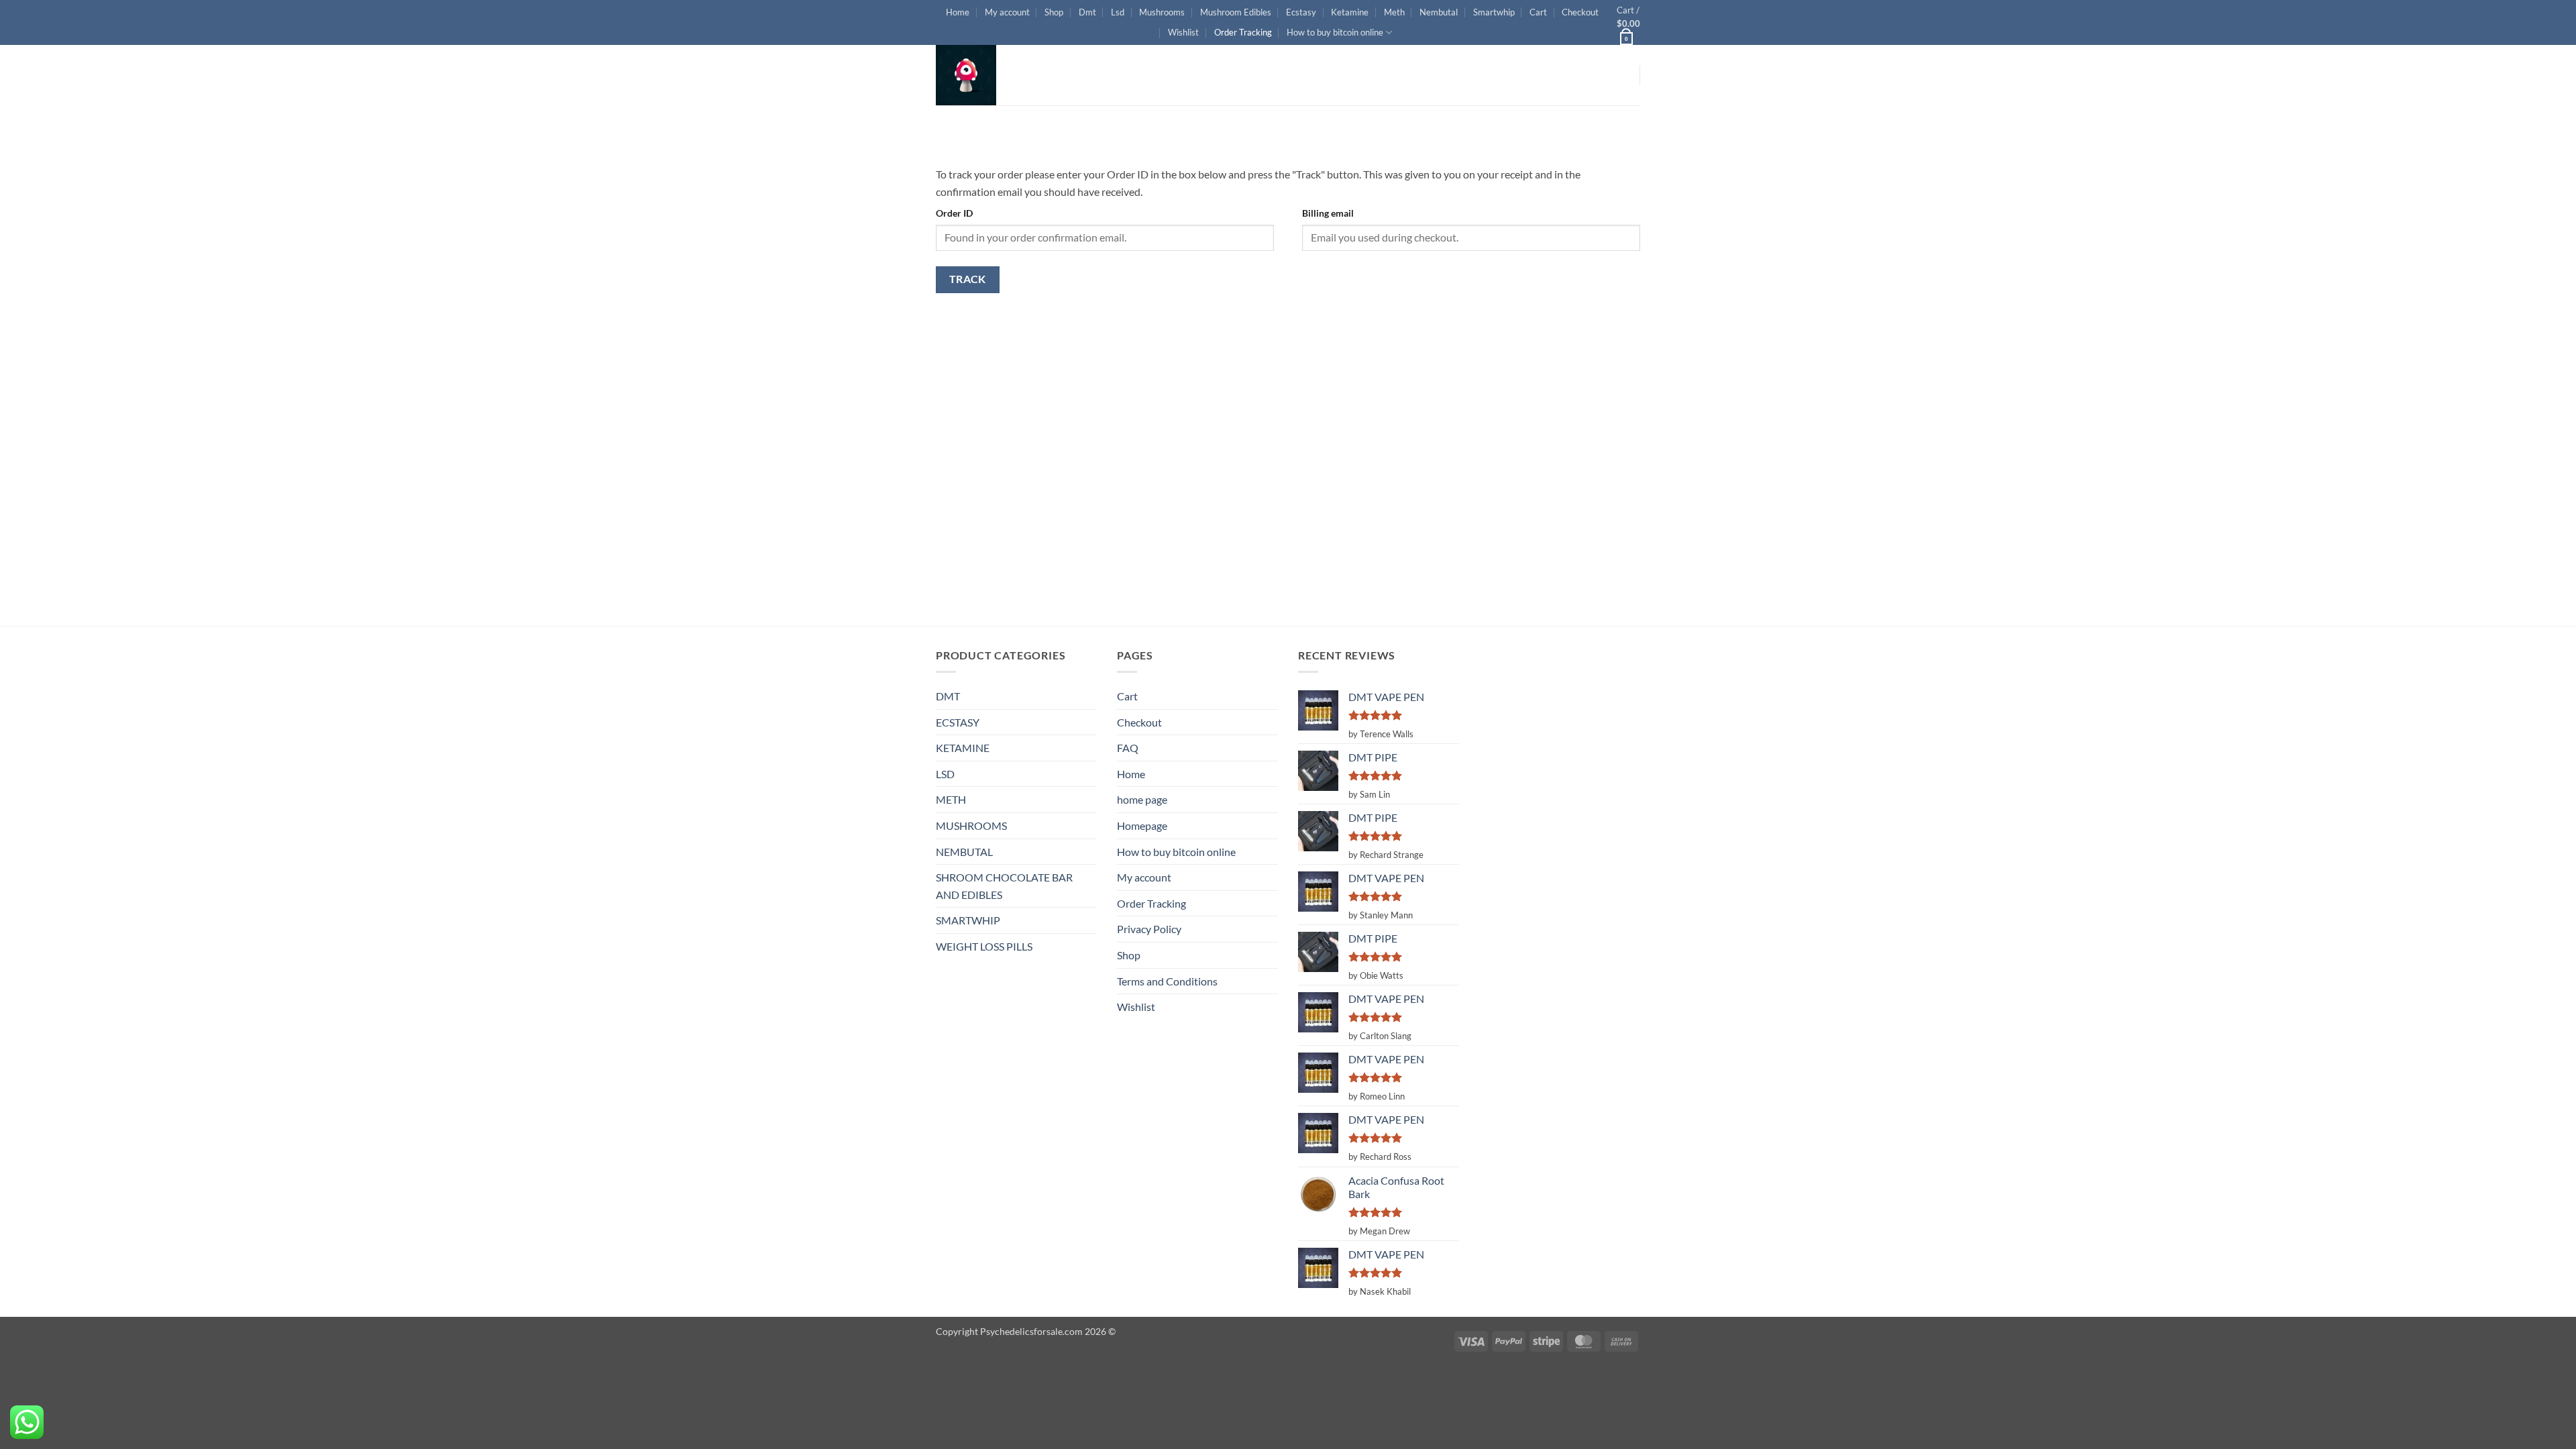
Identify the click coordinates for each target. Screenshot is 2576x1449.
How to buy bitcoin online (1335, 32)
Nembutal (1439, 12)
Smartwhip (1494, 12)
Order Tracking (1243, 32)
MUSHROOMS (971, 825)
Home (958, 12)
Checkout (1580, 12)
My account (1007, 12)
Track (968, 279)
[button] (1628, 22)
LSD (945, 774)
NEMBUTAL (964, 852)
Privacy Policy (1149, 929)
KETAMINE (963, 748)
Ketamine (1350, 12)
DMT (948, 696)
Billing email (1328, 213)
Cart (1538, 12)
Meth (1394, 12)
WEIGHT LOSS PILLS (984, 946)
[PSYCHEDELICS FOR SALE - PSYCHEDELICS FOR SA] (1003, 75)
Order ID (954, 213)
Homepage (1142, 825)
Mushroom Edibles (1236, 12)
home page (1142, 799)
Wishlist (1183, 32)
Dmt (1087, 12)
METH (951, 799)
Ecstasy (1301, 12)
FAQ (1128, 748)
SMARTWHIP (968, 920)
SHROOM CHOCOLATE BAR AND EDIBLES (1004, 886)
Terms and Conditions (1167, 981)
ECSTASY (958, 722)
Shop (1054, 12)
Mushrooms (1162, 12)
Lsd (1118, 12)
